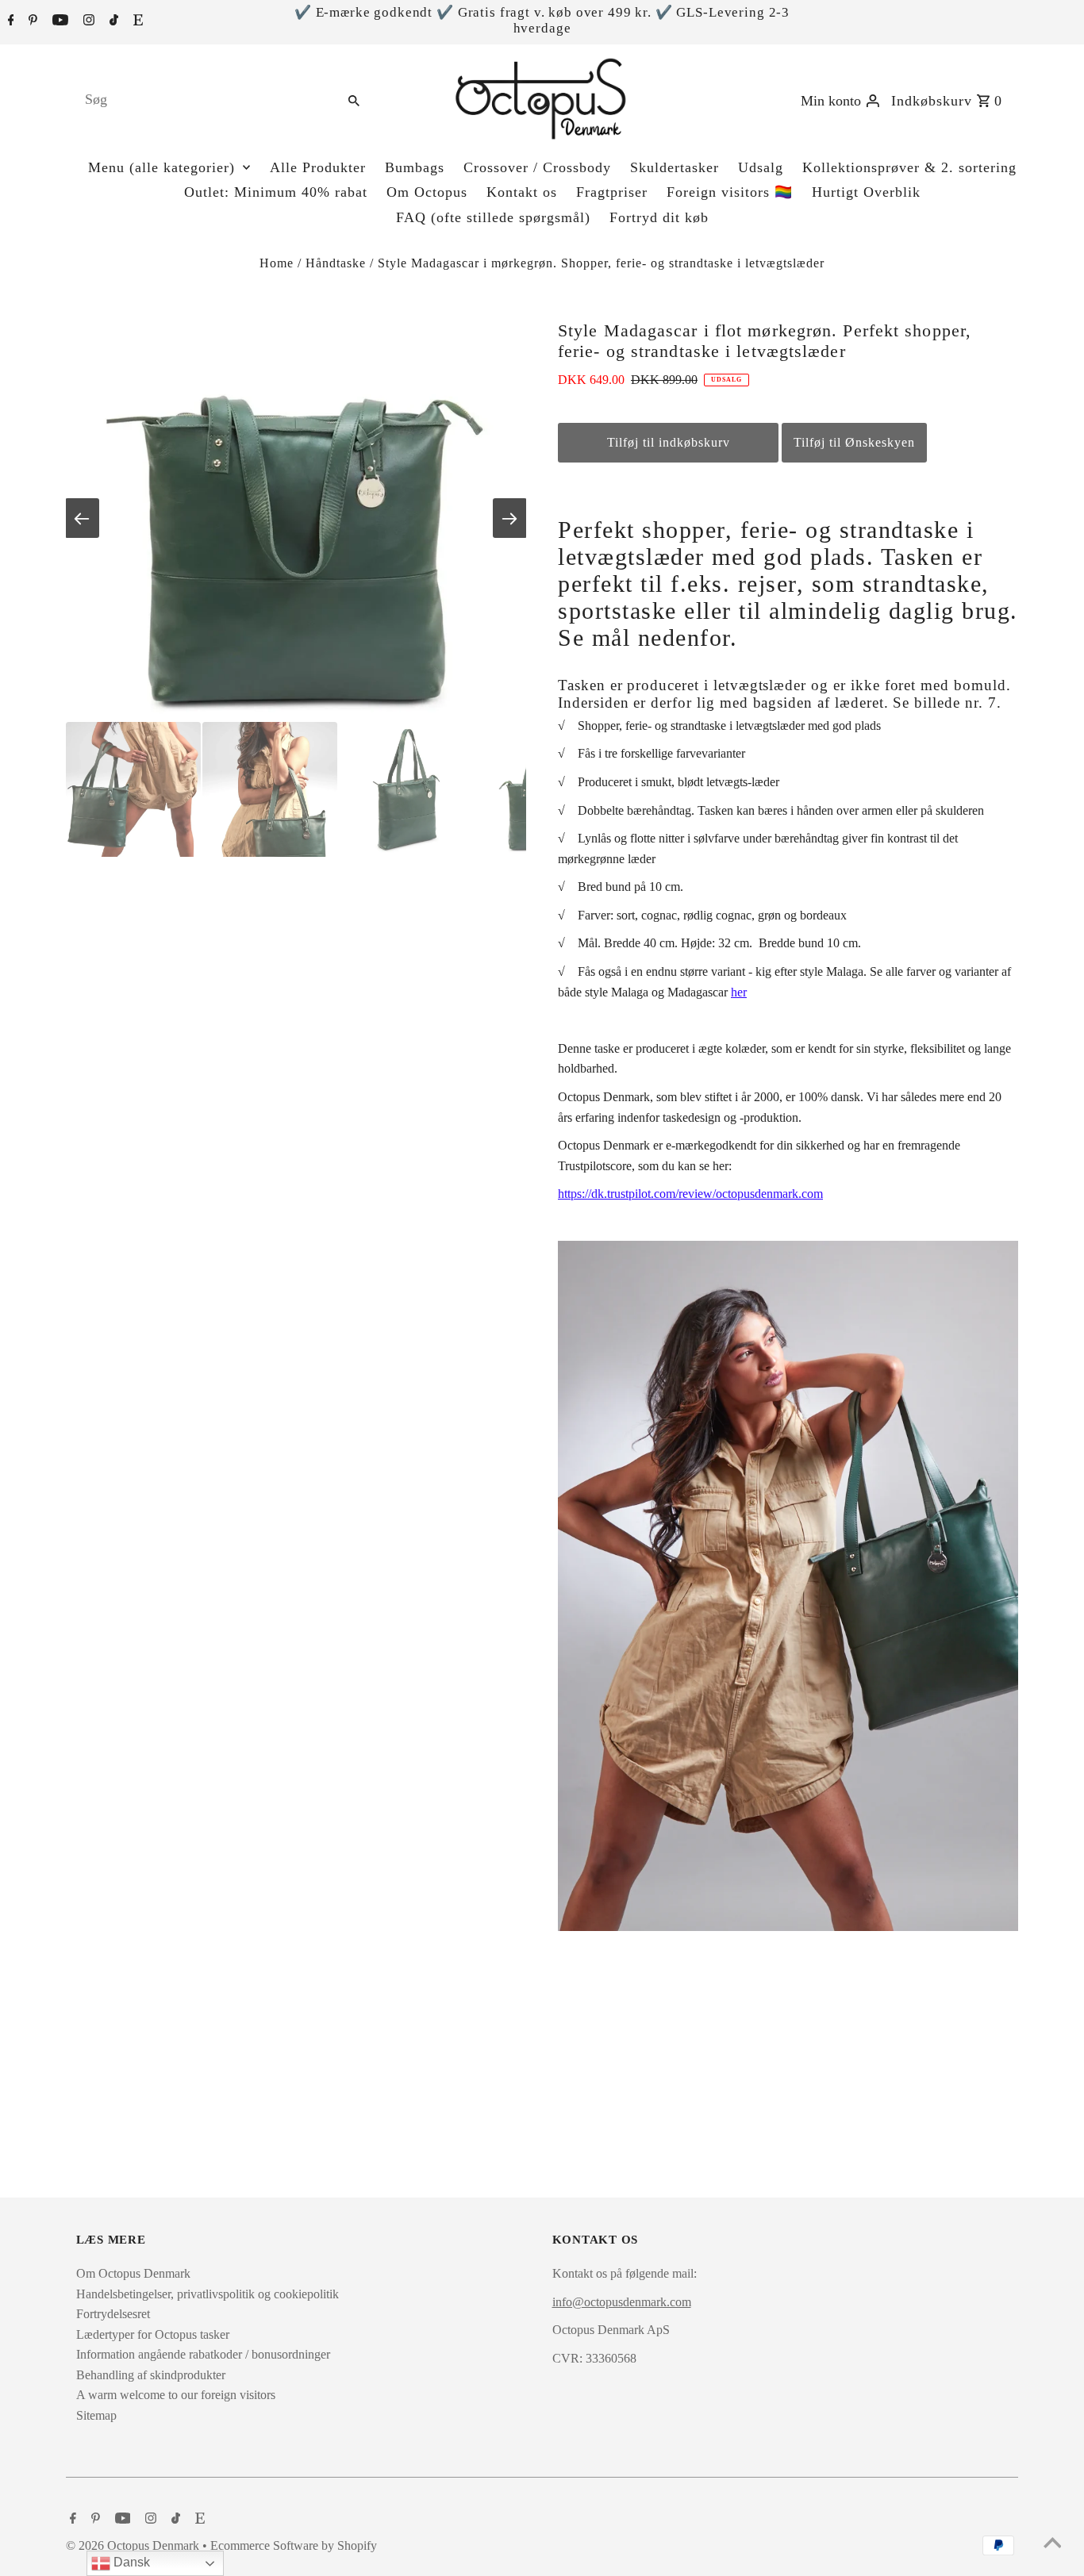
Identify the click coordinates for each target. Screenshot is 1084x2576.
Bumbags (415, 167)
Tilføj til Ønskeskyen (854, 442)
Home (277, 263)
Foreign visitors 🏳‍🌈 (730, 192)
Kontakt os (522, 192)
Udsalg (761, 167)
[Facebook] (9, 21)
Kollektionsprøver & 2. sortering (909, 167)
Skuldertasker (675, 167)
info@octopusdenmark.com (622, 2302)
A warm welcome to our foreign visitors (176, 2395)
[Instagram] (87, 21)
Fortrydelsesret (113, 2314)
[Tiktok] (112, 21)
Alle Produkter (318, 167)
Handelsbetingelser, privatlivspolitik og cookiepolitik (208, 2294)
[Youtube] (58, 21)
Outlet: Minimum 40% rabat (276, 192)
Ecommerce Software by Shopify (294, 2545)
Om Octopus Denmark (133, 2273)
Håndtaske (336, 263)
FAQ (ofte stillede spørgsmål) (493, 217)
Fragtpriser (612, 192)
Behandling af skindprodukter (151, 2375)
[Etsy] (136, 21)
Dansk (130, 2562)
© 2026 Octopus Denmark (134, 2545)
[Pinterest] (31, 21)
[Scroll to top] (1052, 2544)
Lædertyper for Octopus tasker (153, 2334)
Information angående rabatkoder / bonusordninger (203, 2354)
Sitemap (96, 2415)
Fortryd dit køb (659, 217)
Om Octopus (427, 192)
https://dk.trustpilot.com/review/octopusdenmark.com (690, 1194)
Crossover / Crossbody (537, 167)
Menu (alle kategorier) (161, 167)
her (739, 992)
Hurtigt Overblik (866, 192)
